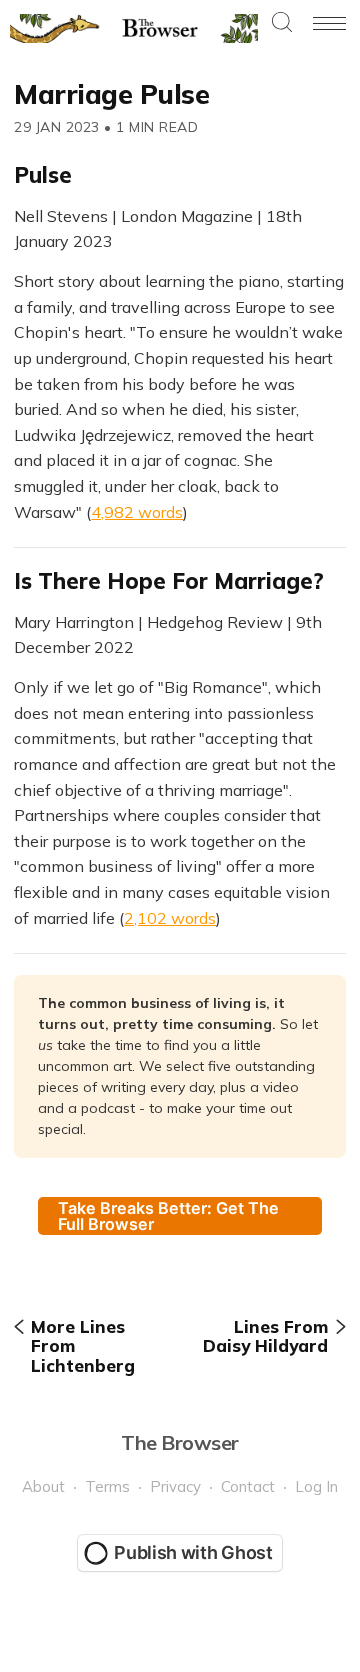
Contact (248, 1486)
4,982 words (137, 512)
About (43, 1486)
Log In (316, 1486)
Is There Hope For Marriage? (169, 581)
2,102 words (170, 918)
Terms (107, 1486)
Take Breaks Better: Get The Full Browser (168, 1216)
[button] (282, 23)
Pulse (43, 175)
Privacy (175, 1486)
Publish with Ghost (193, 1552)
